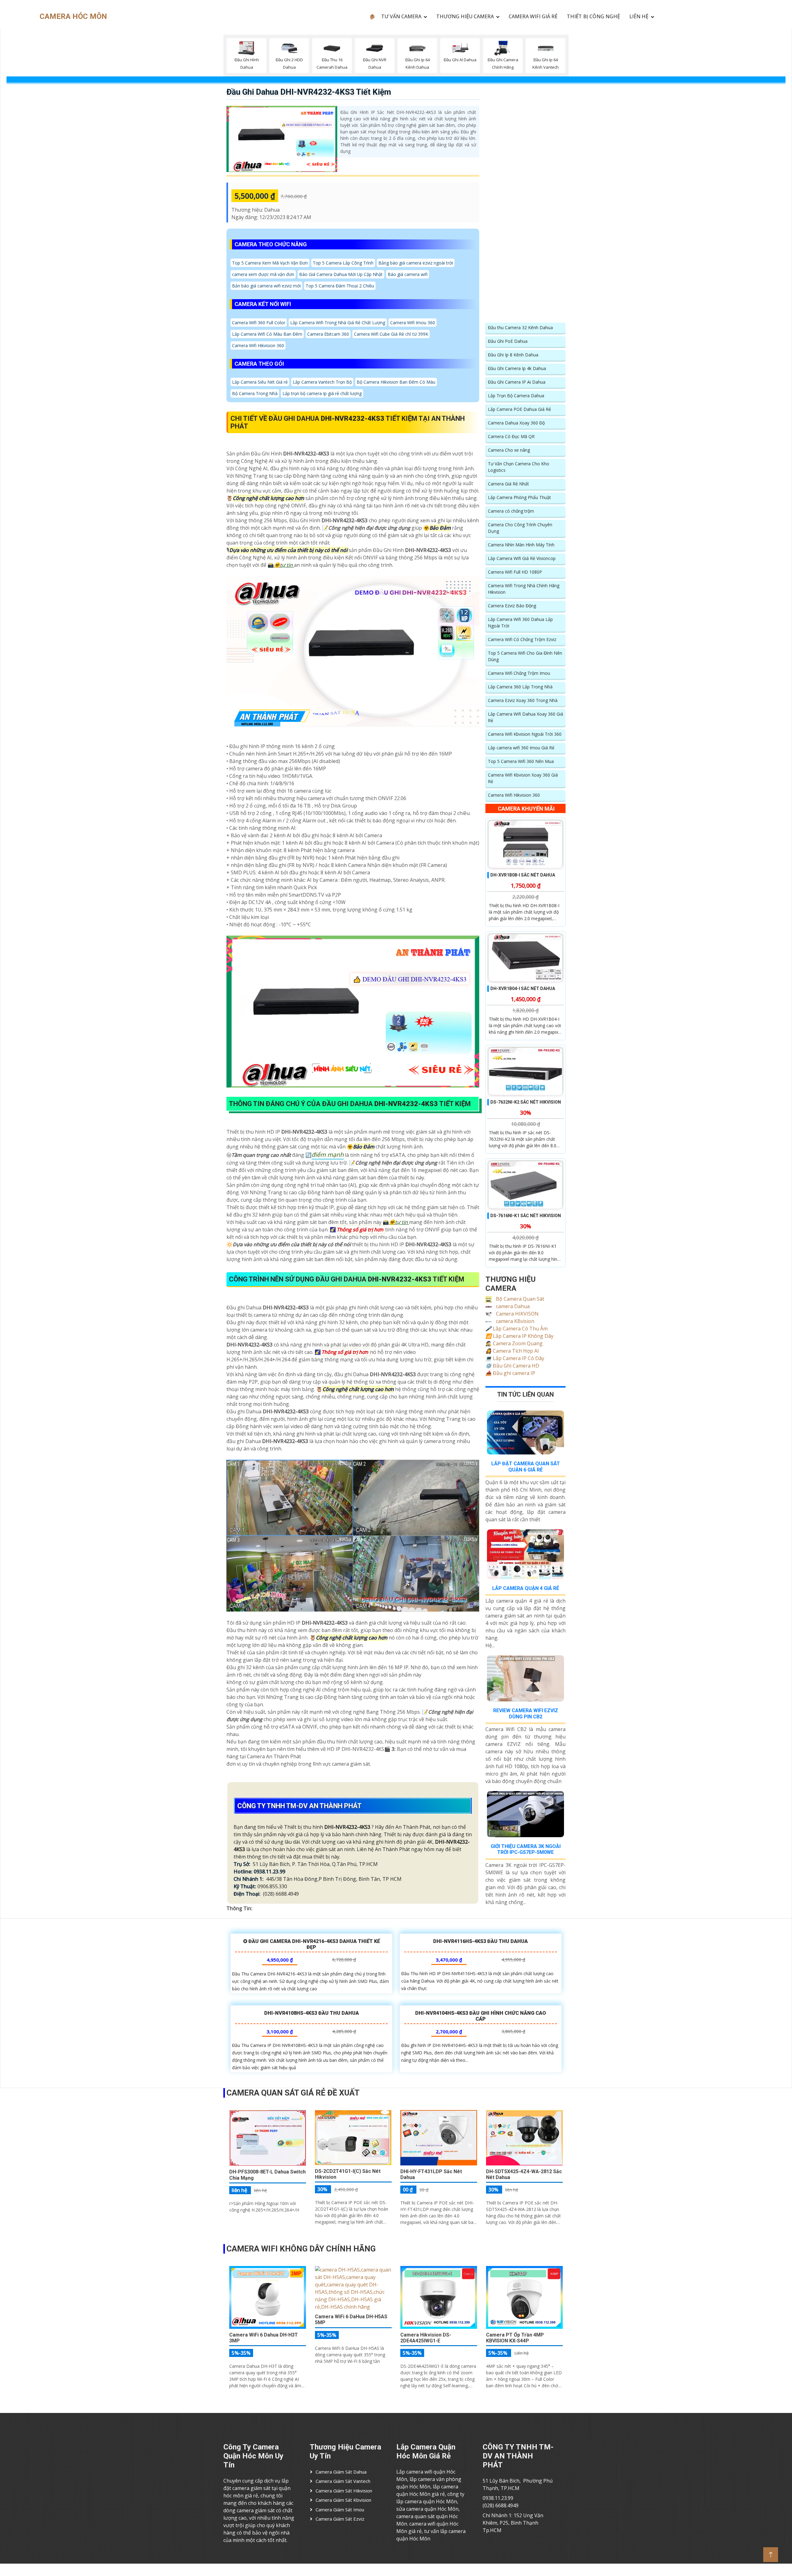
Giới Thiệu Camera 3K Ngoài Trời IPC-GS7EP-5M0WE (526, 1849)
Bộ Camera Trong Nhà (255, 393)
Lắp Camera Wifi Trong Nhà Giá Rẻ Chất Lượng (338, 323)
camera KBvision (514, 1321)
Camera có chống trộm (511, 511)
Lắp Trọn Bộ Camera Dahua (516, 396)
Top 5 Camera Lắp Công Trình (343, 263)
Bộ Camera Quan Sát (519, 1299)
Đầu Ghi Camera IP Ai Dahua (517, 382)
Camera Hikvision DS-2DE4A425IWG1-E (426, 2338)
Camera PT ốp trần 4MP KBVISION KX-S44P (515, 2338)
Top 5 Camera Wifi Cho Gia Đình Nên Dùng (525, 656)
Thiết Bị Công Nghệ (593, 16)
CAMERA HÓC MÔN (73, 16)
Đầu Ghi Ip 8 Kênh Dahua (513, 355)
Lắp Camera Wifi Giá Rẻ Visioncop (522, 558)
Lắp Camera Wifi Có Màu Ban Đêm (267, 334)
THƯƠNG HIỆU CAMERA (465, 16)
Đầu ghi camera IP (510, 1373)
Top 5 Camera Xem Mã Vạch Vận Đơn (270, 263)
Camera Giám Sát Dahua (341, 2472)
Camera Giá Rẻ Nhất (508, 484)
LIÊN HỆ (639, 16)
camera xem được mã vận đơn (263, 274)
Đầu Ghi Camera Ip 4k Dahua (517, 368)
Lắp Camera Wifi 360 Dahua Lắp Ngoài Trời (520, 622)
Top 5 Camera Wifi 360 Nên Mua (521, 761)
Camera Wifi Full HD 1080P (515, 572)
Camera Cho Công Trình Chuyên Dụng (520, 528)
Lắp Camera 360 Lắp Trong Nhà (520, 687)
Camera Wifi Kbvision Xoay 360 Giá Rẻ (523, 778)
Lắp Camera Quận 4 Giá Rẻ (526, 1588)
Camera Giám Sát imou (340, 2509)
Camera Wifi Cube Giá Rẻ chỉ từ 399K (391, 334)
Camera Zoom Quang (514, 1343)
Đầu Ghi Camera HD (512, 1366)
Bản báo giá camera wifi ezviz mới (266, 286)
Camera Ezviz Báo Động (512, 606)
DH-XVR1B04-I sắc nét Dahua (523, 989)
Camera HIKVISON (517, 1314)
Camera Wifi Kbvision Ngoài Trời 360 (525, 734)
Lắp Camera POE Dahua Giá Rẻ (519, 409)
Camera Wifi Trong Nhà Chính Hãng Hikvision (524, 589)
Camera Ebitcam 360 (328, 334)
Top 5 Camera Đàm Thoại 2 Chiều (340, 286)
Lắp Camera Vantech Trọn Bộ (322, 382)
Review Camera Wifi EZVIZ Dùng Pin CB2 (526, 1713)
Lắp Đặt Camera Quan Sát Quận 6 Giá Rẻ (526, 1467)
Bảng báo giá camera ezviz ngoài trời (416, 263)
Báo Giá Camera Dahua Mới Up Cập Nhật (341, 274)
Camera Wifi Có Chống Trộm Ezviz (522, 639)
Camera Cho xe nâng (509, 450)
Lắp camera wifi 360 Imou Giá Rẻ (521, 748)
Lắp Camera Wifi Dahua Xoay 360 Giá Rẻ (525, 717)
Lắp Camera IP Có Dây (515, 1358)
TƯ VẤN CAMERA (401, 16)
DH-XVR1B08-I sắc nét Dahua (523, 875)
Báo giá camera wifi (408, 274)
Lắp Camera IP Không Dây (519, 1336)
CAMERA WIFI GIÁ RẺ (533, 16)
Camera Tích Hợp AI (512, 1351)
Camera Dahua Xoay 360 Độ (516, 423)
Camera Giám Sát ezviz (340, 2519)
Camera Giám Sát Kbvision (343, 2500)
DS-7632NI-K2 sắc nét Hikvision (526, 1102)
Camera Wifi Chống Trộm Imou (519, 673)
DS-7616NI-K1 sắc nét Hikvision (526, 1216)
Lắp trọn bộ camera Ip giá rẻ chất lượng (322, 393)
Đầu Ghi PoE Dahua (508, 341)
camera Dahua (512, 1306)
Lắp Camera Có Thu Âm (517, 1329)
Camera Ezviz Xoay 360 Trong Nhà (523, 700)
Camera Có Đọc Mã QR (511, 436)
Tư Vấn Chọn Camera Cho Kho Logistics (519, 467)
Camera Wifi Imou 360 (413, 323)
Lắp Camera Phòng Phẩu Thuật (519, 497)
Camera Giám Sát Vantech (343, 2481)
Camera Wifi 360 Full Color (259, 323)
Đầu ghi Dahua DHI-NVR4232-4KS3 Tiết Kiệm (309, 92)
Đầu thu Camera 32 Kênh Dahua (520, 327)
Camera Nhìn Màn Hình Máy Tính (521, 545)
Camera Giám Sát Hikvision (344, 2491)
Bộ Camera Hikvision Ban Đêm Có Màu (396, 382)
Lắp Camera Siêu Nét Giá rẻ (260, 382)
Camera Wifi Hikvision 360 (258, 345)
